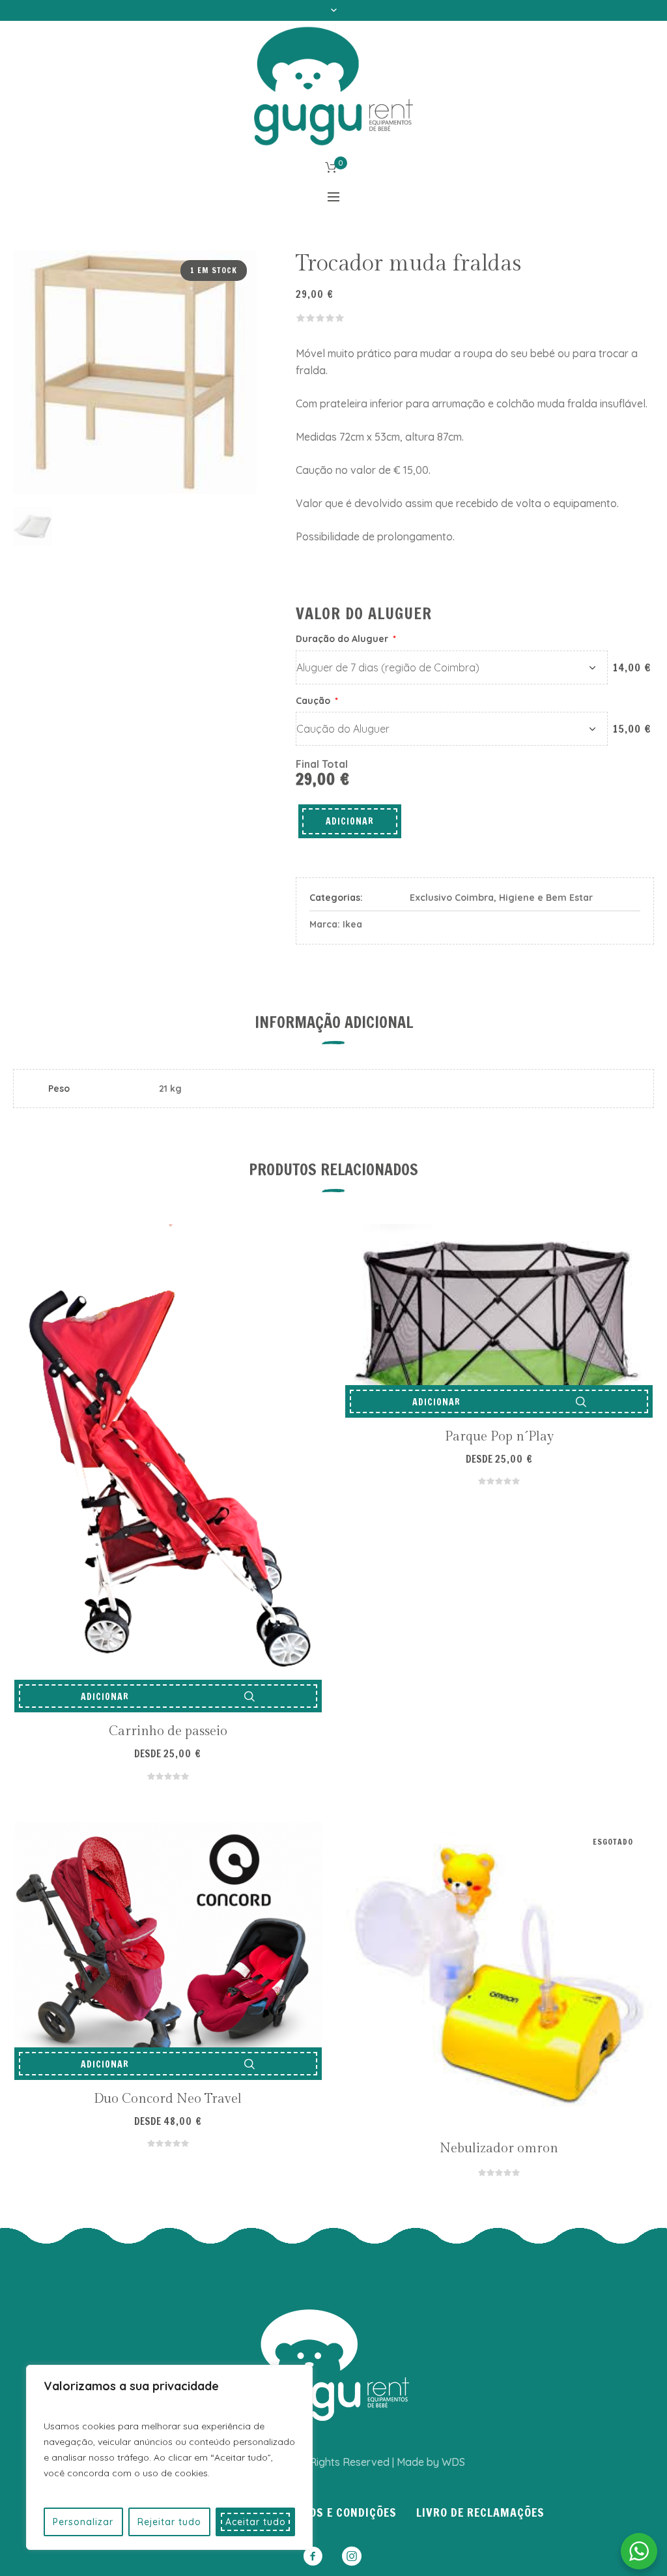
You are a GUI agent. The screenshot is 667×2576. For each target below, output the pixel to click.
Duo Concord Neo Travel (168, 2099)
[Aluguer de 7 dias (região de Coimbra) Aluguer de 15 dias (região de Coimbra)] (452, 667)
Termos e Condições (339, 2512)
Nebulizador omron (499, 2148)
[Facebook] (313, 2556)
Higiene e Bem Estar (546, 898)
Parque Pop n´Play (499, 1437)
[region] (169, 2457)
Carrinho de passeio (168, 1731)
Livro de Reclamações (480, 2512)
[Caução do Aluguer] (452, 729)
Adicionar (350, 821)
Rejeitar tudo (169, 2522)
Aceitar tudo (256, 2522)
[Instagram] (352, 2556)
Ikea (352, 924)
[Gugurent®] (333, 2365)
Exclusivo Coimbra (452, 898)
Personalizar (83, 2522)
